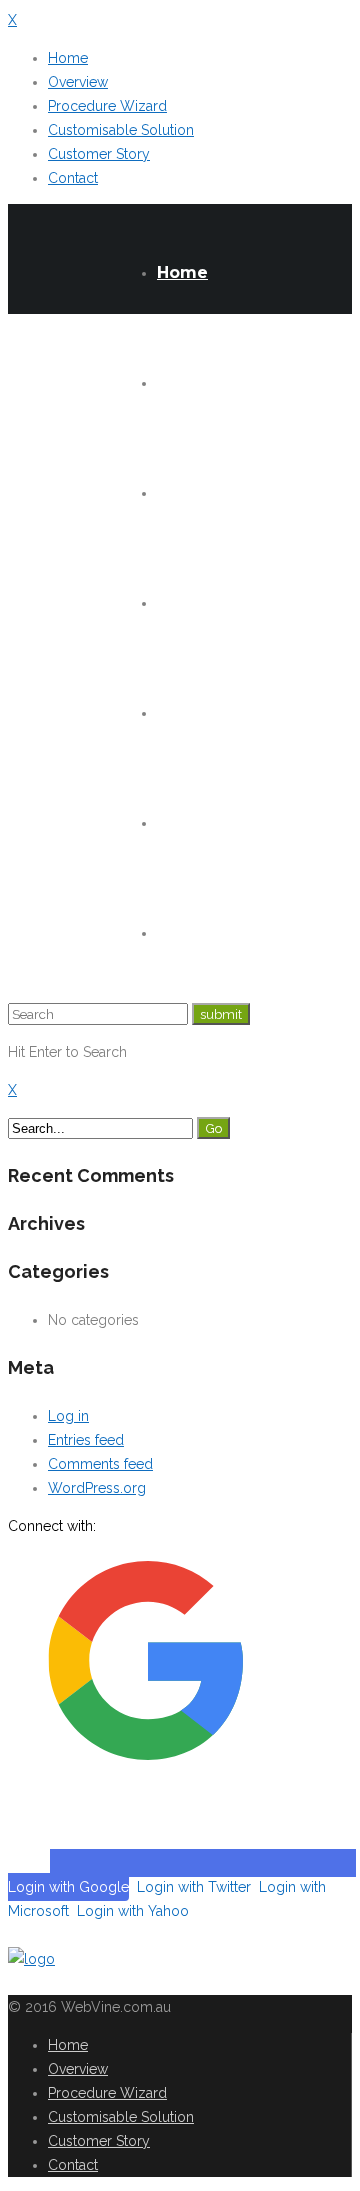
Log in (68, 1416)
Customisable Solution (121, 130)
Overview (78, 82)
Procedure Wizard (107, 106)
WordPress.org (97, 1488)
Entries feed (86, 1440)
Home (68, 58)
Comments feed (100, 1464)
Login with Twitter (194, 1887)
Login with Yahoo (133, 1911)
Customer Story (99, 154)
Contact (73, 178)
